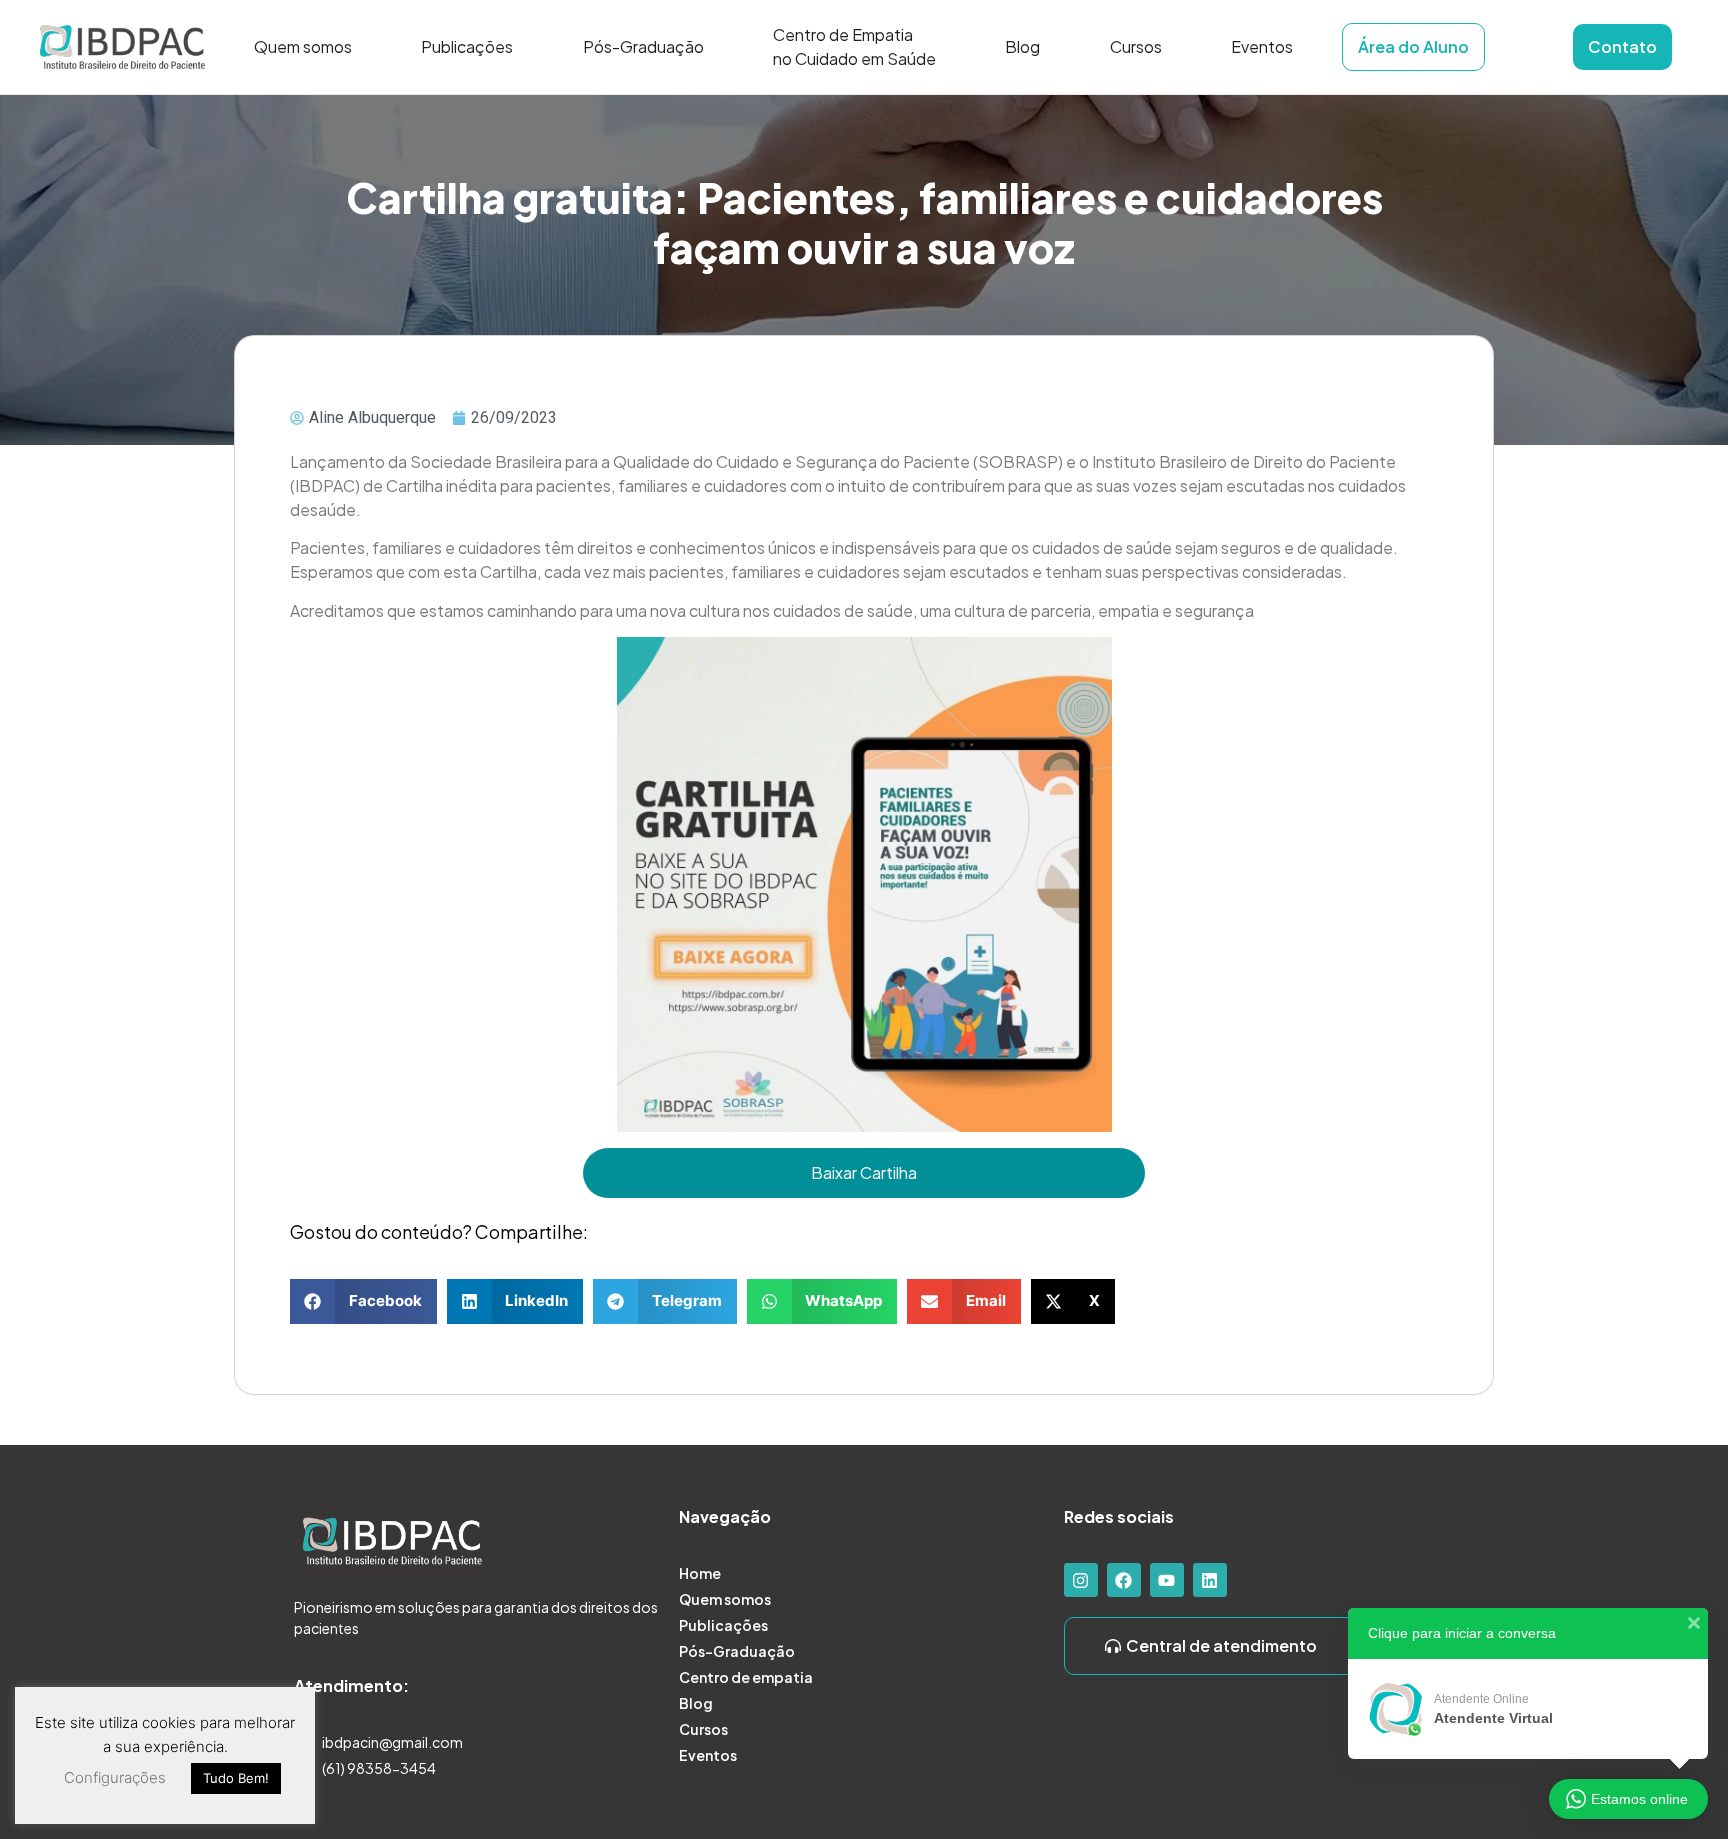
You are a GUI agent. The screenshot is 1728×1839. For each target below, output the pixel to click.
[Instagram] (1081, 1580)
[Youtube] (1167, 1580)
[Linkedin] (1210, 1580)
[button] (363, 1301)
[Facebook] (1124, 1580)
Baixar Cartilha (864, 1172)
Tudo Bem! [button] (236, 1778)
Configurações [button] (115, 1777)
